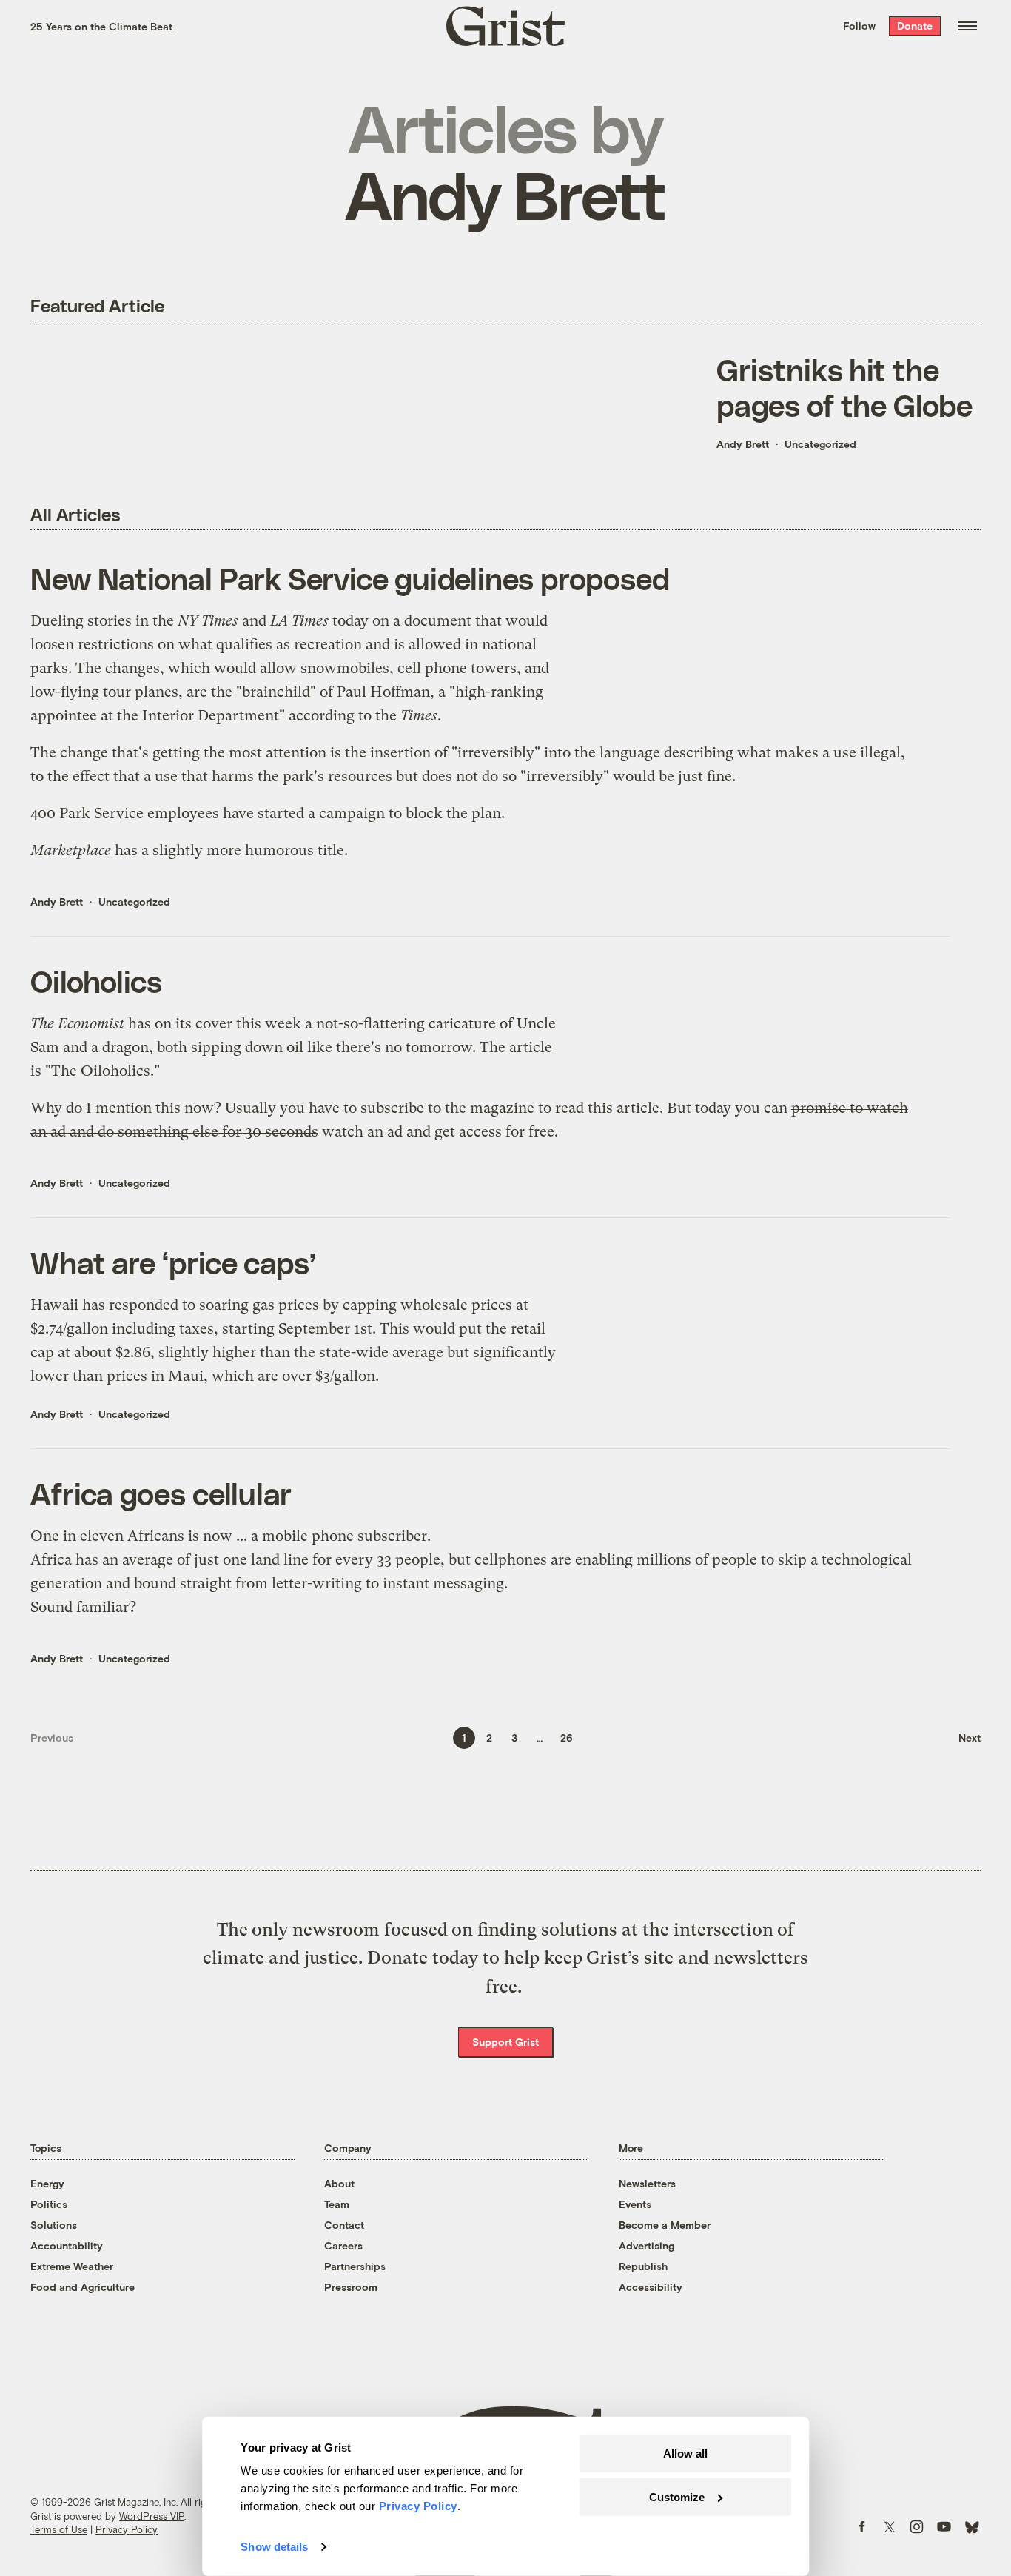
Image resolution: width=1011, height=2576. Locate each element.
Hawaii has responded (104, 1305)
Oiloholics (96, 981)
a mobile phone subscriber (339, 1536)
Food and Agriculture (83, 2287)
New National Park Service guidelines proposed (350, 578)
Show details (274, 2547)
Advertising (646, 2245)
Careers (343, 2245)
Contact (344, 2225)
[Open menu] (967, 26)
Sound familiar (80, 1607)
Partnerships (355, 2266)
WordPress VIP (152, 2516)
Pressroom (351, 2287)
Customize (677, 2496)
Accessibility (651, 2287)
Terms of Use (59, 2529)
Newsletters (647, 2183)
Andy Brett (743, 444)
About (339, 2183)
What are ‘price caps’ (173, 1262)
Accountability (67, 2245)
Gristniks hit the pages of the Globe (844, 387)
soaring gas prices (259, 1305)
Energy (47, 2183)
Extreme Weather (72, 2266)
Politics (49, 2204)
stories (110, 621)
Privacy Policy (127, 2529)
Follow (859, 26)
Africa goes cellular (161, 1493)
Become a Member (665, 2225)
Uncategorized (820, 444)
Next (970, 1737)
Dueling (57, 621)
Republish (643, 2266)
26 (567, 1737)
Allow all (685, 2453)
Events (635, 2204)
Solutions (54, 2225)
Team (337, 2204)
